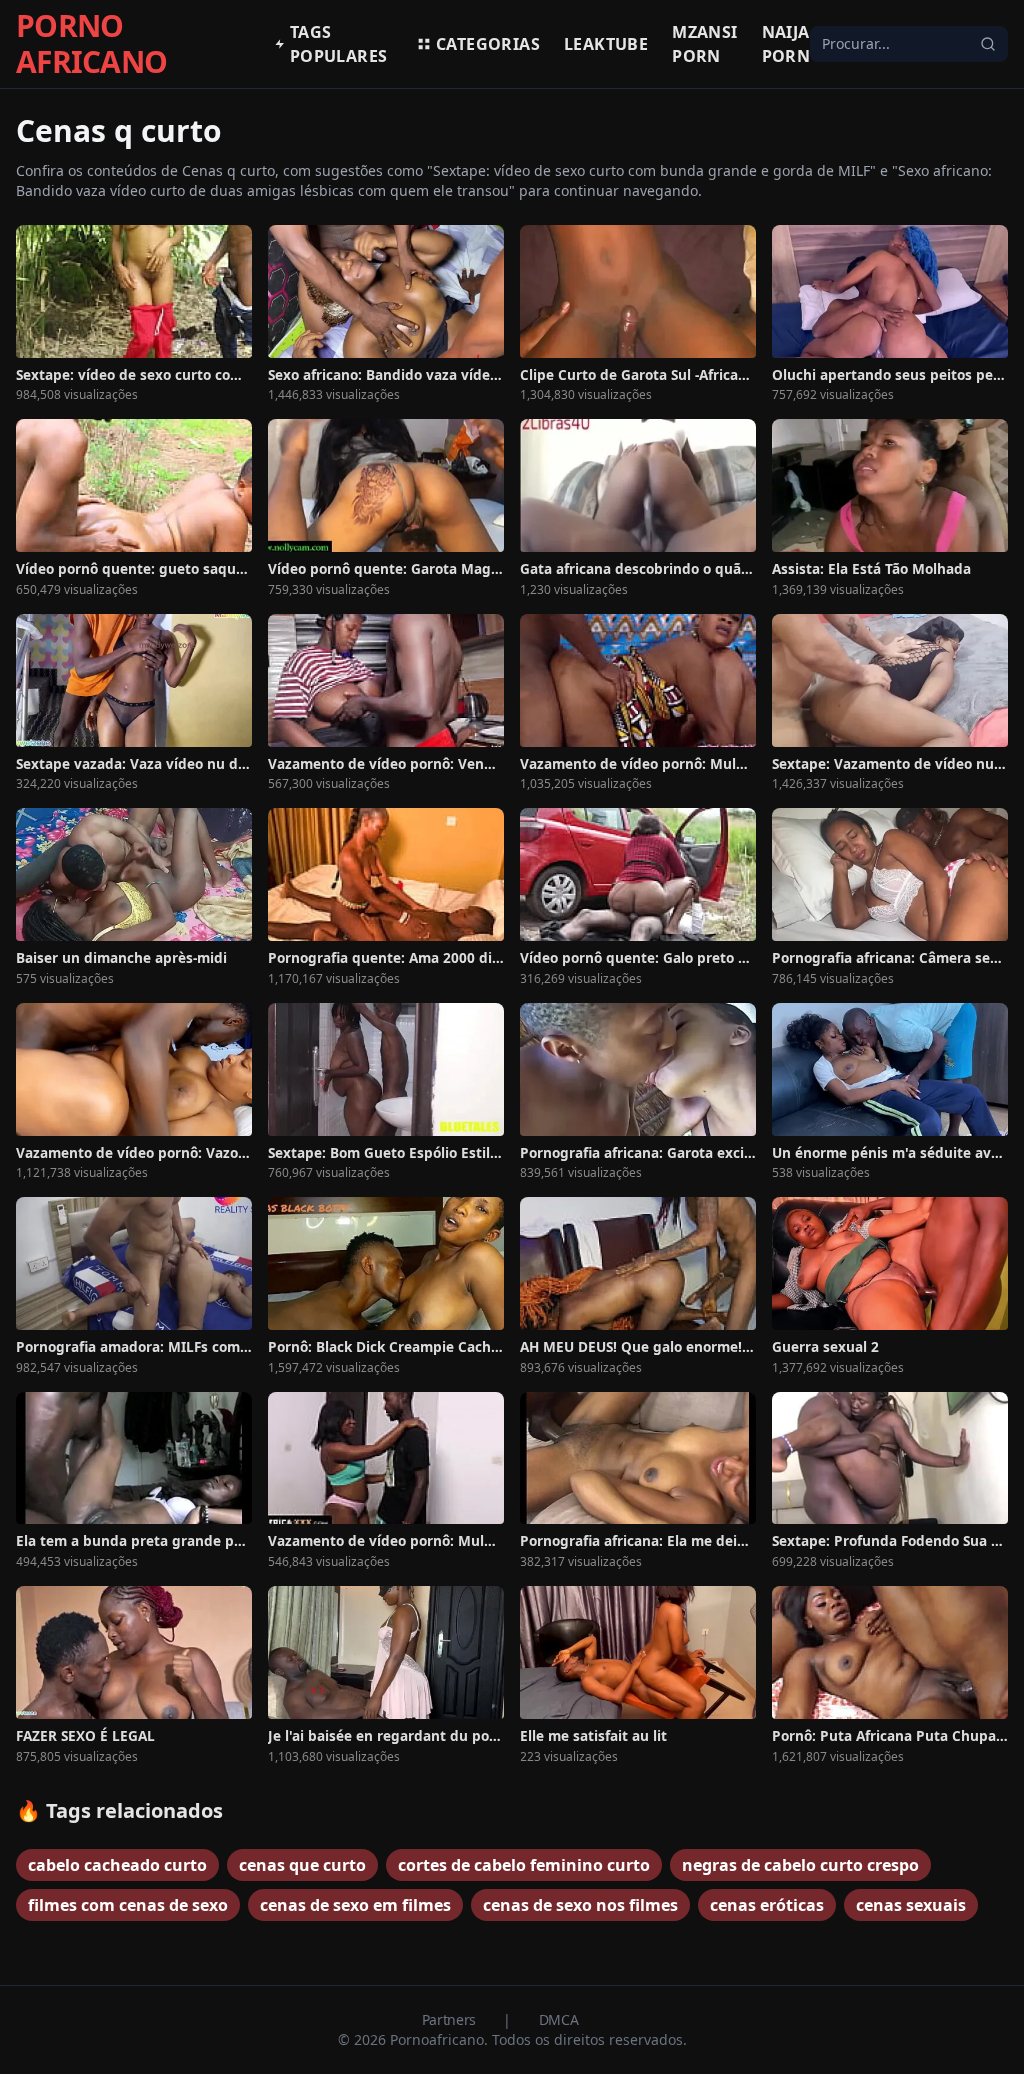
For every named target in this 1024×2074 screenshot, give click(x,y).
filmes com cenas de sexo (128, 1905)
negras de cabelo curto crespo (800, 1865)
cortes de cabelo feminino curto (524, 1865)
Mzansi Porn (704, 44)
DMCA (559, 2019)
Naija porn (786, 44)
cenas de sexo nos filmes (580, 1905)
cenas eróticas (767, 1905)
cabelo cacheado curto (117, 1865)
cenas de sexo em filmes (355, 1905)
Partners (451, 2019)
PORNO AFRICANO (91, 44)
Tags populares (339, 44)
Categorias (488, 44)
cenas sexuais (911, 1905)
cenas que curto (302, 1865)
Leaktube (606, 44)
